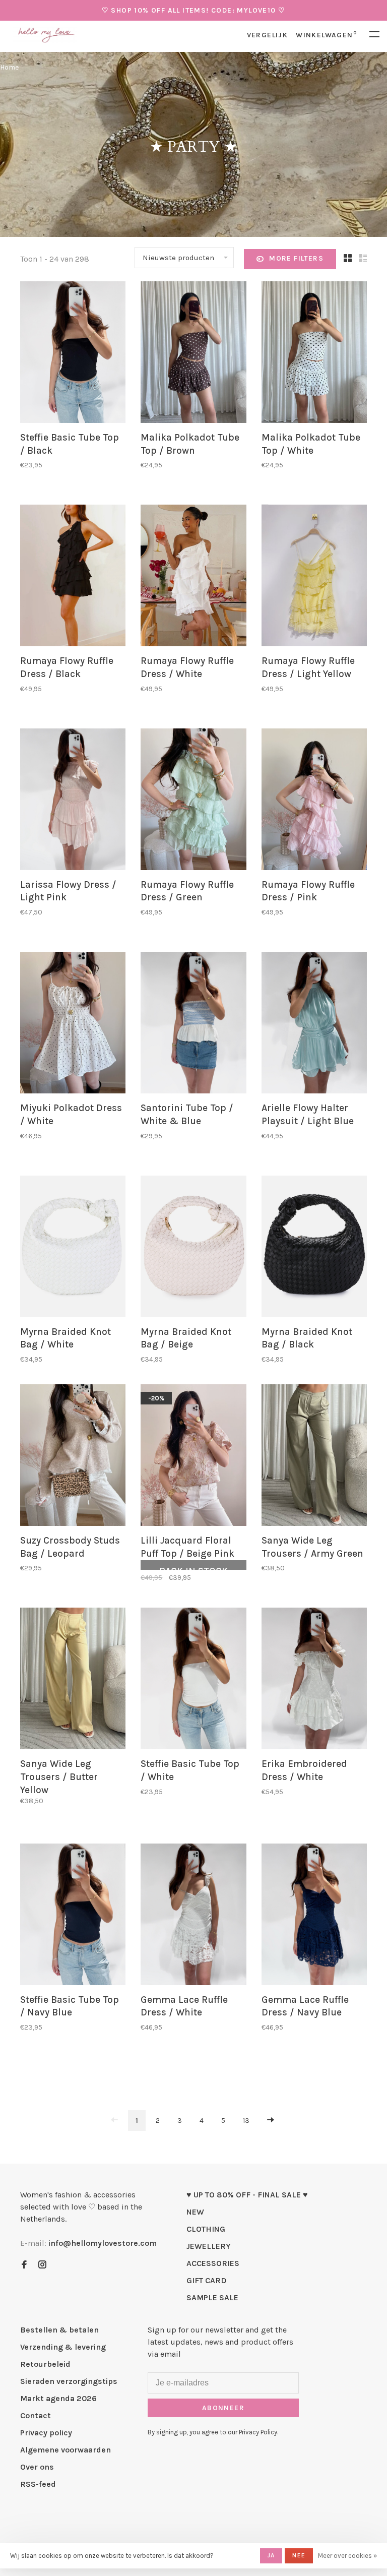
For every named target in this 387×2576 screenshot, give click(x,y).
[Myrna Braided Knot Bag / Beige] (193, 1248)
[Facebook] (24, 2265)
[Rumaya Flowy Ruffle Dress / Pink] (314, 801)
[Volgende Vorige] (271, 2121)
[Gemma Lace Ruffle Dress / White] (193, 1916)
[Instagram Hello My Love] (42, 2265)
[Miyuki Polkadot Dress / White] (73, 1024)
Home (9, 67)
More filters (296, 258)
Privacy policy (46, 2433)
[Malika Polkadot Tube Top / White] (314, 354)
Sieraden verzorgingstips (69, 2381)
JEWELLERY (209, 2246)
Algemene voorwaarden (66, 2450)
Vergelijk (268, 35)
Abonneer (223, 2408)
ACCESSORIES (213, 2263)
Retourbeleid (45, 2364)
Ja (271, 2555)
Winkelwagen (326, 35)
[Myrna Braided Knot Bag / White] (73, 1248)
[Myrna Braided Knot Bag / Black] (314, 1248)
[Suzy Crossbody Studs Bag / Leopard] (73, 1457)
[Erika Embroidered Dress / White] (314, 1680)
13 (246, 2121)
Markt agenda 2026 (58, 2398)
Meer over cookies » (347, 2556)
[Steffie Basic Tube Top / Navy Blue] (73, 1916)
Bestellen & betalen (59, 2330)
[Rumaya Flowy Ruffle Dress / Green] (193, 801)
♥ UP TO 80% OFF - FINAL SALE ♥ (247, 2195)
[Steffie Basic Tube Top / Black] (73, 354)
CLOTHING (206, 2229)
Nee (299, 2555)
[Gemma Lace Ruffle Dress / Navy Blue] (314, 1916)
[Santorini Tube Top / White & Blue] (193, 1024)
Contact (36, 2415)
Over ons (37, 2467)
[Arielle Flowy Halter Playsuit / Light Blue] (314, 1024)
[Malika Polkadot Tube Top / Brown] (193, 354)
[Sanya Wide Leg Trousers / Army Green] (314, 1457)
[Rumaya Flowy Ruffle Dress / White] (193, 577)
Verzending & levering (63, 2347)
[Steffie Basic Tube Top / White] (193, 1680)
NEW (195, 2212)
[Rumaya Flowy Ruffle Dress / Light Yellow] (314, 577)
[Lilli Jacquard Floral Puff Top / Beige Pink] (193, 1457)
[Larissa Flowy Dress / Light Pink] (73, 801)
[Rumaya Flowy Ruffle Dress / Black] (73, 577)
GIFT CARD (207, 2280)
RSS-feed (38, 2484)
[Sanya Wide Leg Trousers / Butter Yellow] (73, 1680)
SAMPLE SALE (212, 2297)
